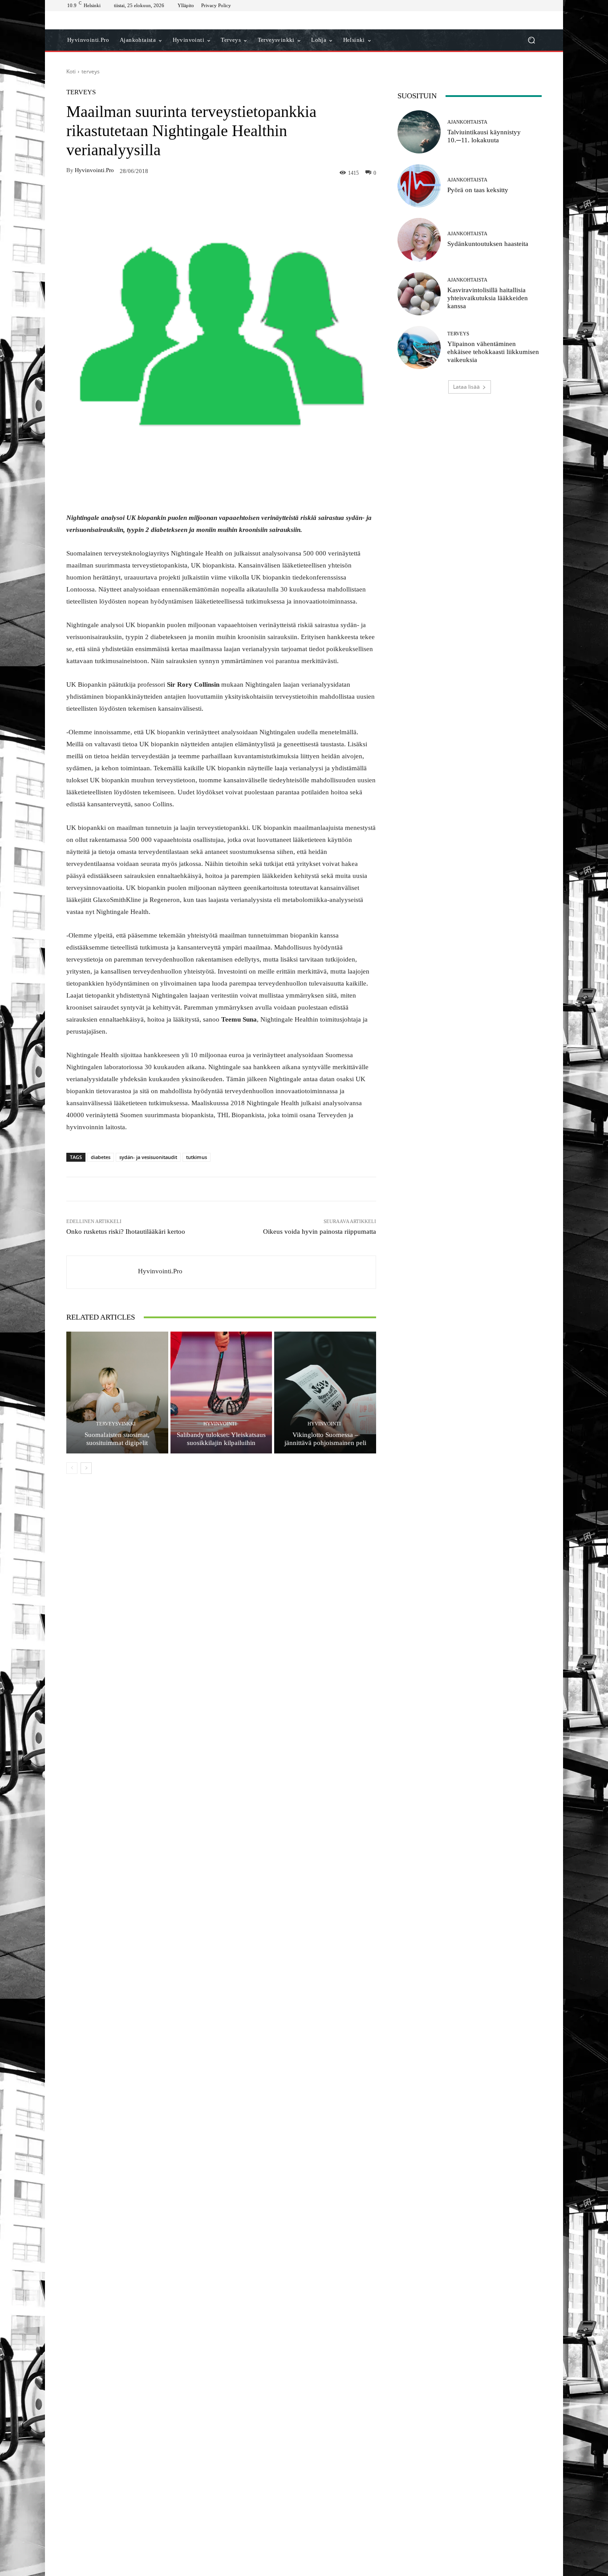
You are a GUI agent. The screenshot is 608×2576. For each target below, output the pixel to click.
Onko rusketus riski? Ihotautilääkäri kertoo (126, 1232)
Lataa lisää (466, 387)
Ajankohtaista (467, 122)
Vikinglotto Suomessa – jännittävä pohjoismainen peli (325, 1439)
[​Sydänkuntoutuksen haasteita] (419, 239)
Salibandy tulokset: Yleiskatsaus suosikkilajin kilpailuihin (221, 1439)
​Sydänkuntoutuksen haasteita (488, 244)
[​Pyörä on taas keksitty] (419, 186)
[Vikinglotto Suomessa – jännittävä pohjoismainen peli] (325, 1393)
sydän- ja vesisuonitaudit (148, 1157)
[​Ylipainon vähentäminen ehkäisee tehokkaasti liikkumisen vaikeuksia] (419, 348)
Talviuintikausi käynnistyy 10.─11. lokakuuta (484, 136)
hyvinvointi (220, 1424)
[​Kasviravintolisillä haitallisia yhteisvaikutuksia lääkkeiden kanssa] (419, 294)
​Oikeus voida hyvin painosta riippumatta (320, 1232)
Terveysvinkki (116, 1424)
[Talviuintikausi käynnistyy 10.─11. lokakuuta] (419, 132)
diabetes (101, 1157)
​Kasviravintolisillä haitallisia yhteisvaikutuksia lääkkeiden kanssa (488, 298)
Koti (71, 71)
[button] (531, 40)
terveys (91, 71)
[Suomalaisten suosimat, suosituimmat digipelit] (117, 1393)
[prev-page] (72, 1468)
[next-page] (86, 1468)
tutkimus (197, 1157)
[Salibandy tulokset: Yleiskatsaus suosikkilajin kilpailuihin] (221, 1393)
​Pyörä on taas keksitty (478, 190)
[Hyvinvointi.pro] (102, 1272)
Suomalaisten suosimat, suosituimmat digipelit (117, 1439)
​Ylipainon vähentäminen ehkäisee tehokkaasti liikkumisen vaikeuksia (493, 352)
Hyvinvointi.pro (94, 170)
